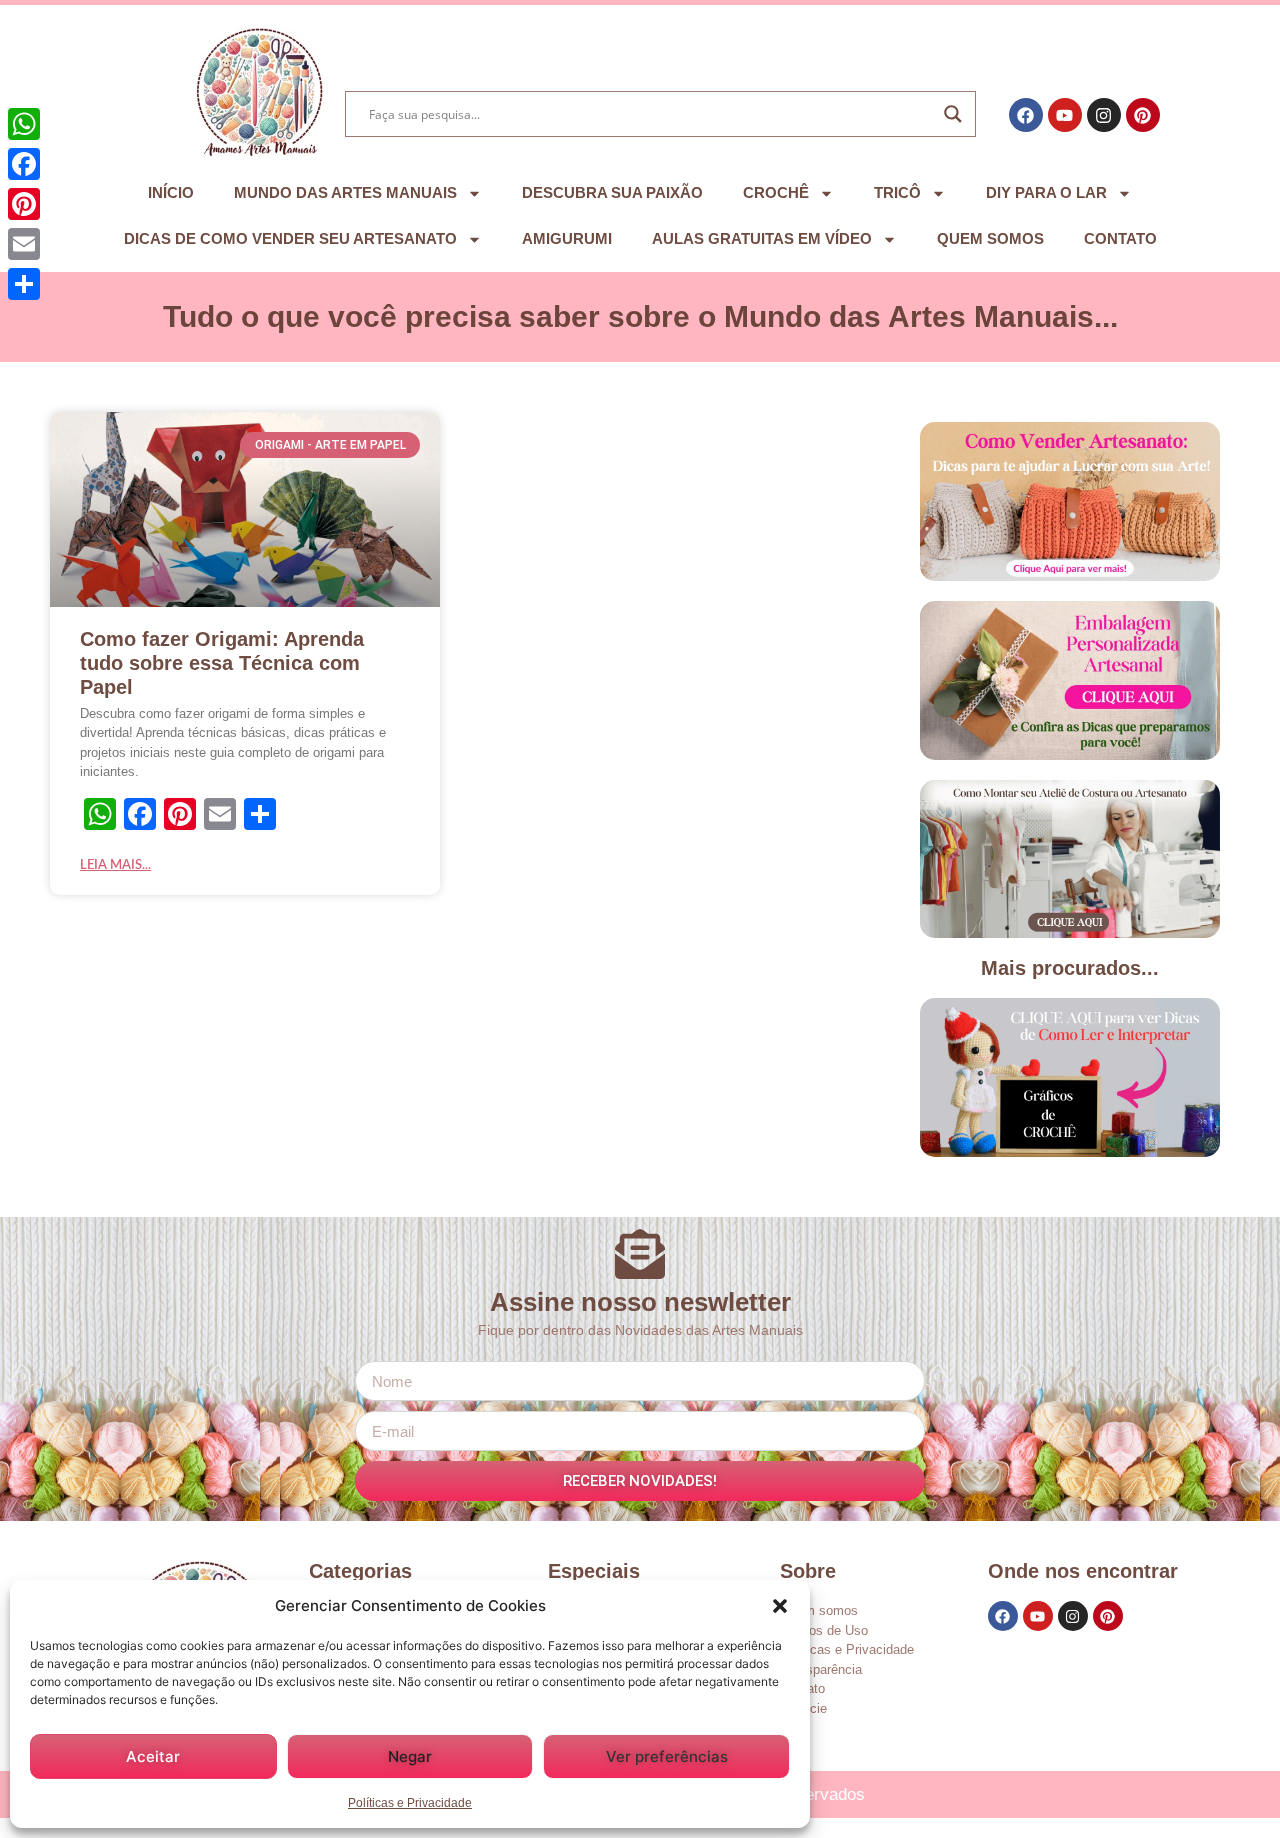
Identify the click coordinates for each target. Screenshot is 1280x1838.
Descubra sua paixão (612, 192)
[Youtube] (1065, 115)
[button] (780, 1606)
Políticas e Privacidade (410, 1803)
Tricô (897, 192)
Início (171, 192)
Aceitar (153, 1756)
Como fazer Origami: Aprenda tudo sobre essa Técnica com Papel (222, 663)
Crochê (776, 192)
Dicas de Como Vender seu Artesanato (290, 238)
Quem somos (990, 238)
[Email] (24, 244)
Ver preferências (667, 1756)
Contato (1120, 238)
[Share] (24, 284)
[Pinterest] (1143, 115)
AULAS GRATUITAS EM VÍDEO (762, 238)
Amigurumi (567, 238)
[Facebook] (1026, 115)
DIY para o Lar (1046, 192)
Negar (410, 1756)
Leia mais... (115, 865)
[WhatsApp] (24, 124)
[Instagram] (1104, 115)
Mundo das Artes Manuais (345, 192)
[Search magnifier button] (953, 114)
